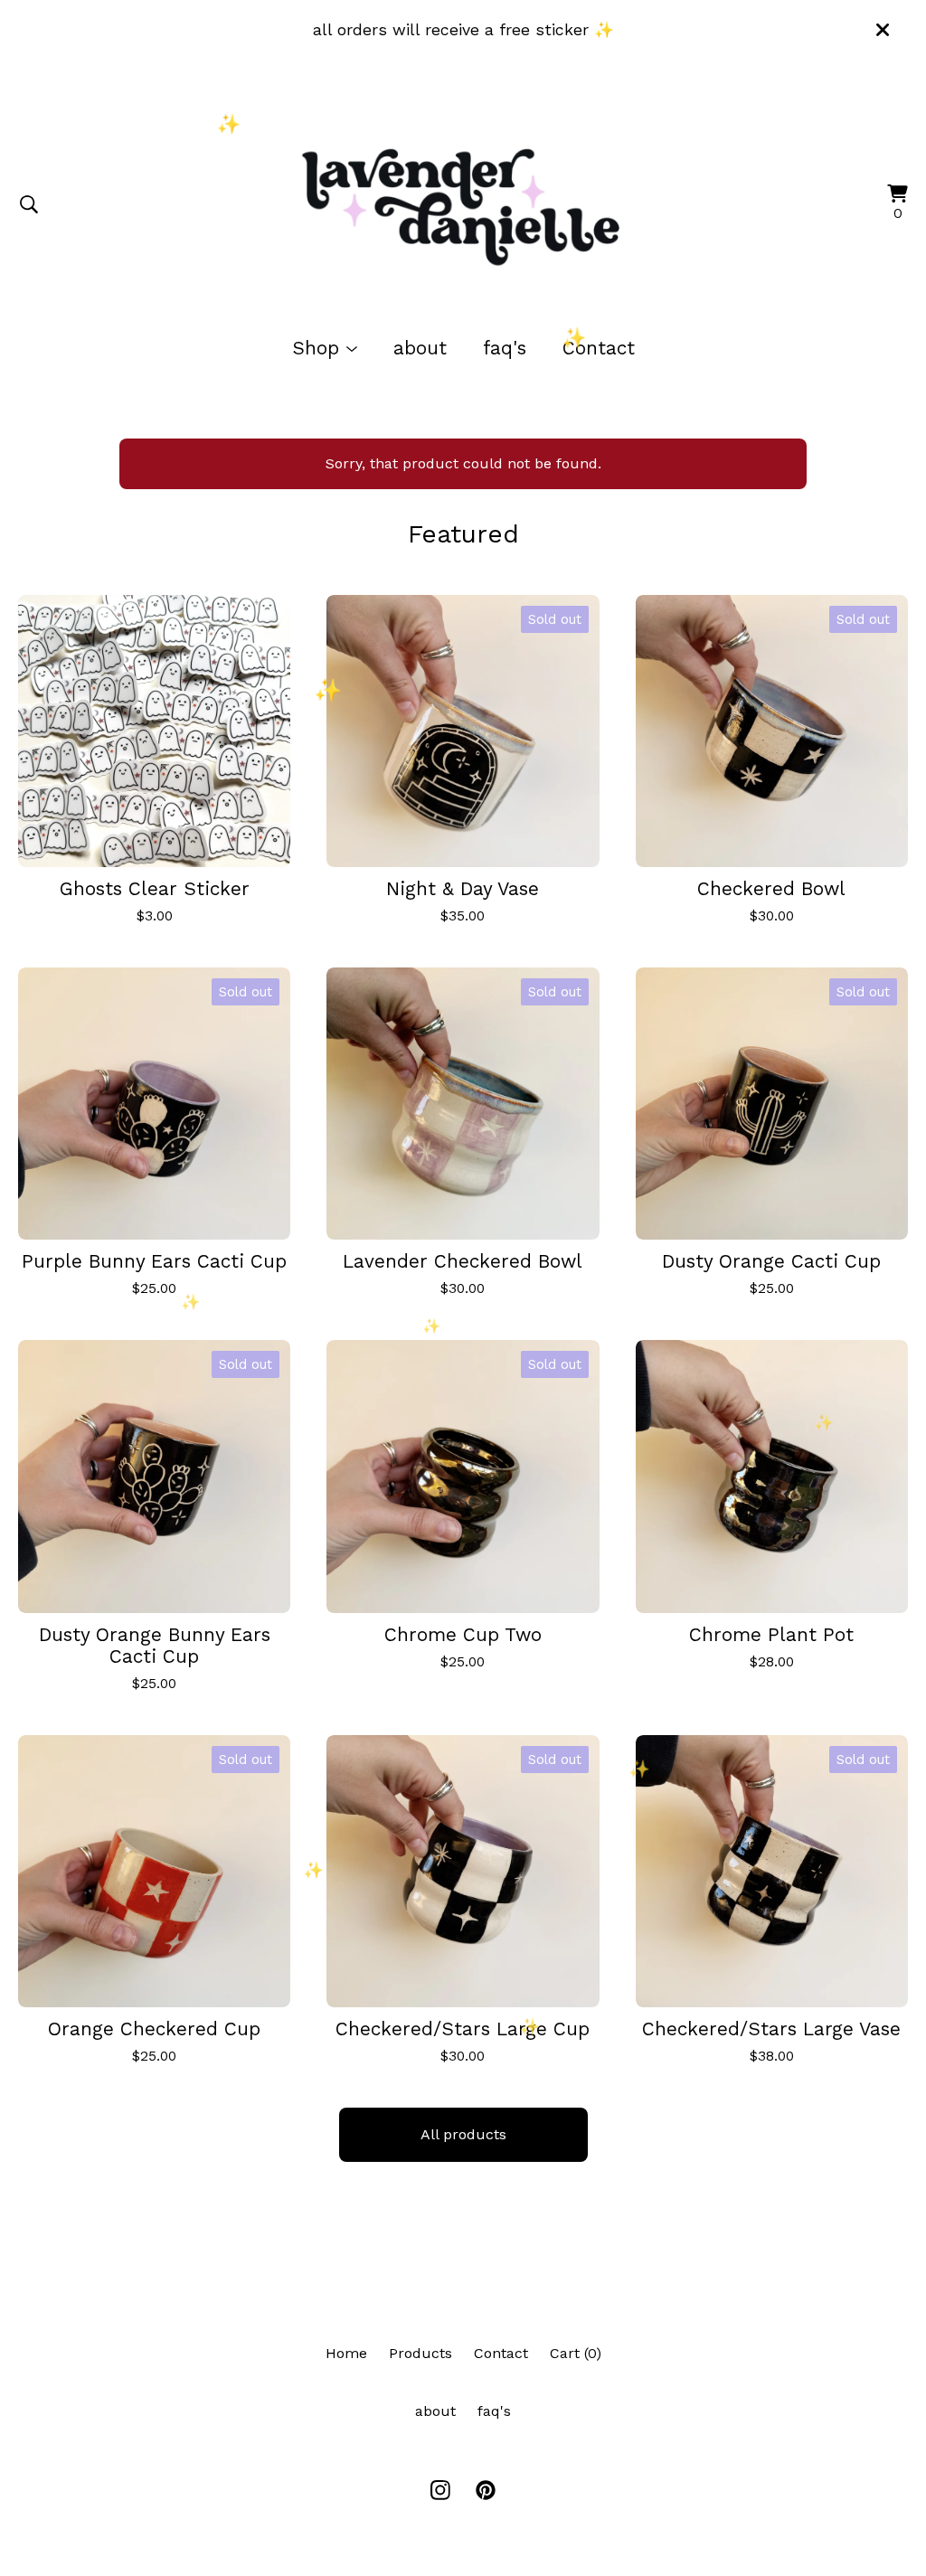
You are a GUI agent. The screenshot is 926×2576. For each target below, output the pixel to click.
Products (420, 2353)
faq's (505, 348)
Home (346, 2353)
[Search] (29, 204)
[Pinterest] (486, 2490)
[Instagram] (440, 2490)
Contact (599, 348)
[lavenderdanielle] (463, 204)
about (420, 348)
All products (463, 2134)
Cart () (576, 2353)
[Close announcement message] (883, 30)
